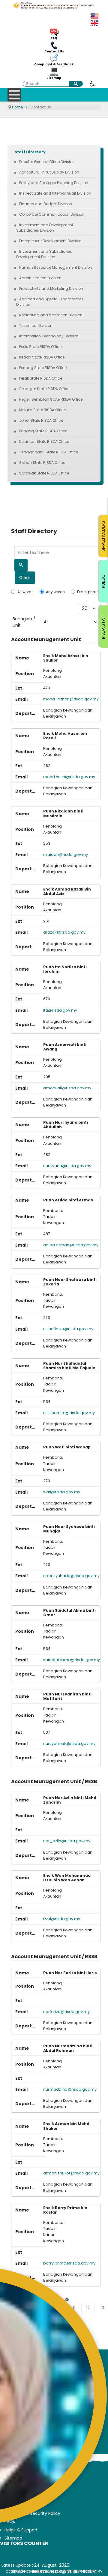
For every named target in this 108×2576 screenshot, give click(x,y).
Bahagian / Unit (24, 622)
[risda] (54, 5)
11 (74, 2308)
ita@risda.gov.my (60, 1010)
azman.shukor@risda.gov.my (71, 2173)
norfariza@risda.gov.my (66, 2012)
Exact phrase (89, 592)
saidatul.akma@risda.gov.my (72, 1660)
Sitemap (54, 78)
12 (88, 2308)
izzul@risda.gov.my (62, 1919)
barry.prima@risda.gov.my (69, 2263)
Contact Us (54, 52)
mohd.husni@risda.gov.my (69, 777)
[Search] (21, 565)
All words (25, 592)
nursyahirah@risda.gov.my (69, 1743)
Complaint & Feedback (54, 64)
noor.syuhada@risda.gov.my (71, 1576)
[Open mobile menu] (14, 95)
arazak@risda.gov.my (64, 932)
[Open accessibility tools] (92, 83)
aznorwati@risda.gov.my (67, 1088)
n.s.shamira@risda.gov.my (69, 1413)
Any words (55, 592)
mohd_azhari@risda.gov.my (71, 699)
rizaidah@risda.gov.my (66, 854)
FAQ (54, 38)
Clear (25, 577)
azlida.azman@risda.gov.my (71, 1245)
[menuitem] (30, 152)
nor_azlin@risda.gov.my (67, 1841)
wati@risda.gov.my (62, 1492)
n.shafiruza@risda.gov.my (68, 1329)
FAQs (10, 2521)
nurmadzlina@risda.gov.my (70, 2089)
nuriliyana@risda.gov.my (67, 1166)
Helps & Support (21, 2530)
